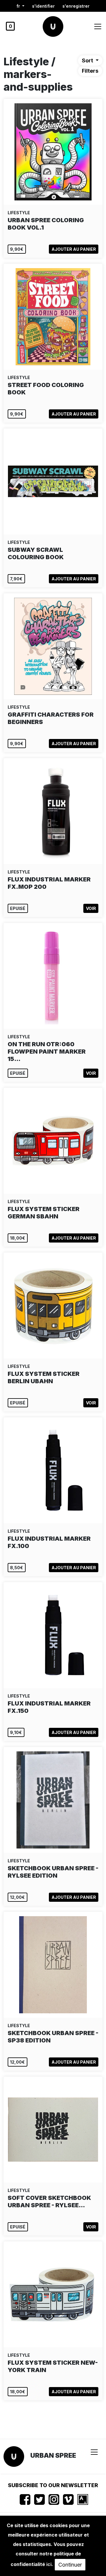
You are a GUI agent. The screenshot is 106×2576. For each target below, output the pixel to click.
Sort (88, 60)
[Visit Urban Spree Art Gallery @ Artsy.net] (83, 2499)
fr (19, 6)
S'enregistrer (76, 6)
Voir (91, 908)
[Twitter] (39, 2499)
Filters (90, 71)
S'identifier (43, 6)
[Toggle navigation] (98, 26)
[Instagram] (54, 2499)
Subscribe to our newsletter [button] (53, 2485)
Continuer (70, 2565)
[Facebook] (25, 2499)
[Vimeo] (68, 2499)
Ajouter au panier (74, 249)
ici (49, 2564)
